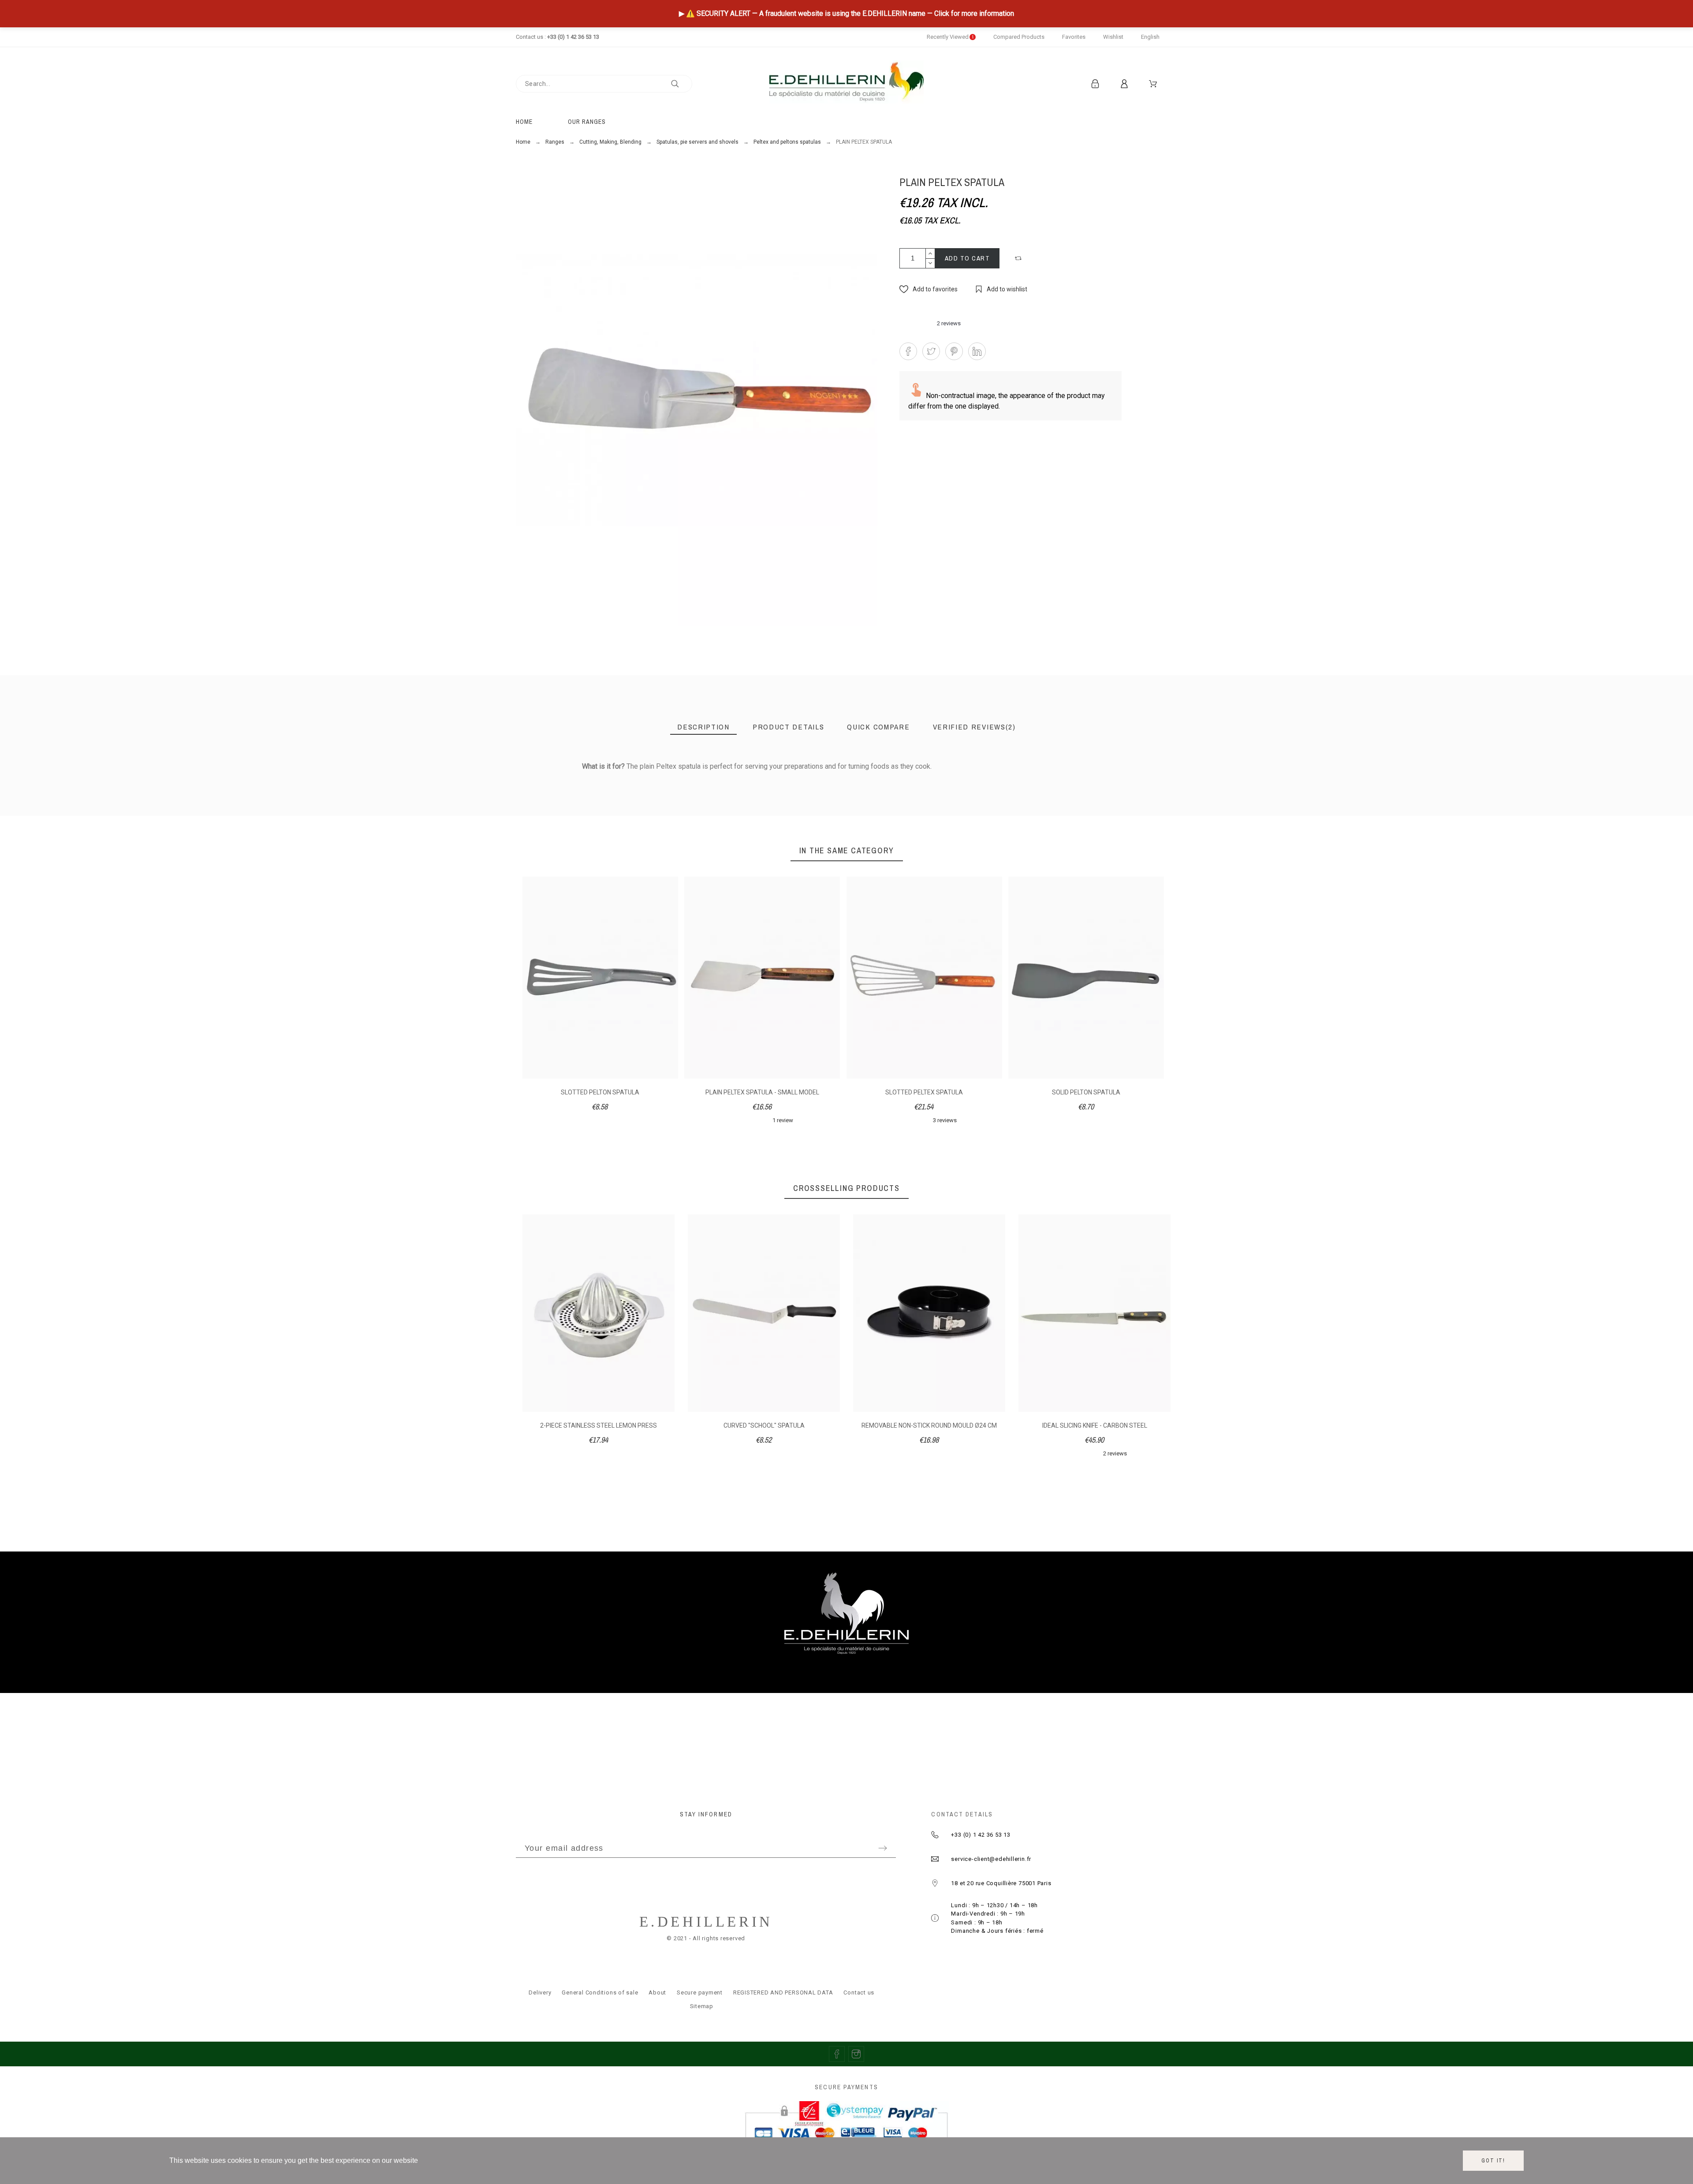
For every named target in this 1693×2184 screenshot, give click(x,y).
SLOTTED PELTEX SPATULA (924, 1092)
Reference (526, 785)
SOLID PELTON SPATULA (1086, 1092)
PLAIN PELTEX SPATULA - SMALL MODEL (762, 1092)
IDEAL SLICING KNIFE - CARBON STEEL (929, 1425)
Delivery (540, 1992)
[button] (1019, 258)
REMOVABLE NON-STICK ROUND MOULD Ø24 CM (764, 1425)
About (657, 1992)
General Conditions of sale (600, 1992)
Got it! (1493, 2161)
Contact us (859, 1992)
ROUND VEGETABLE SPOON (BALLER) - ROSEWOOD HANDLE (1095, 1429)
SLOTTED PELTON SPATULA (600, 1092)
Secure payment (700, 1992)
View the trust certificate (1094, 780)
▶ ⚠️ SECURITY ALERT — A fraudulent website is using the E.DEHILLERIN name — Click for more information (846, 13)
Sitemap (702, 2006)
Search (681, 84)
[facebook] (837, 2054)
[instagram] (856, 2054)
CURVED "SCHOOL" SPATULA (599, 1425)
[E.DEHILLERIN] (846, 84)
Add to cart (968, 258)
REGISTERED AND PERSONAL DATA (783, 1992)
